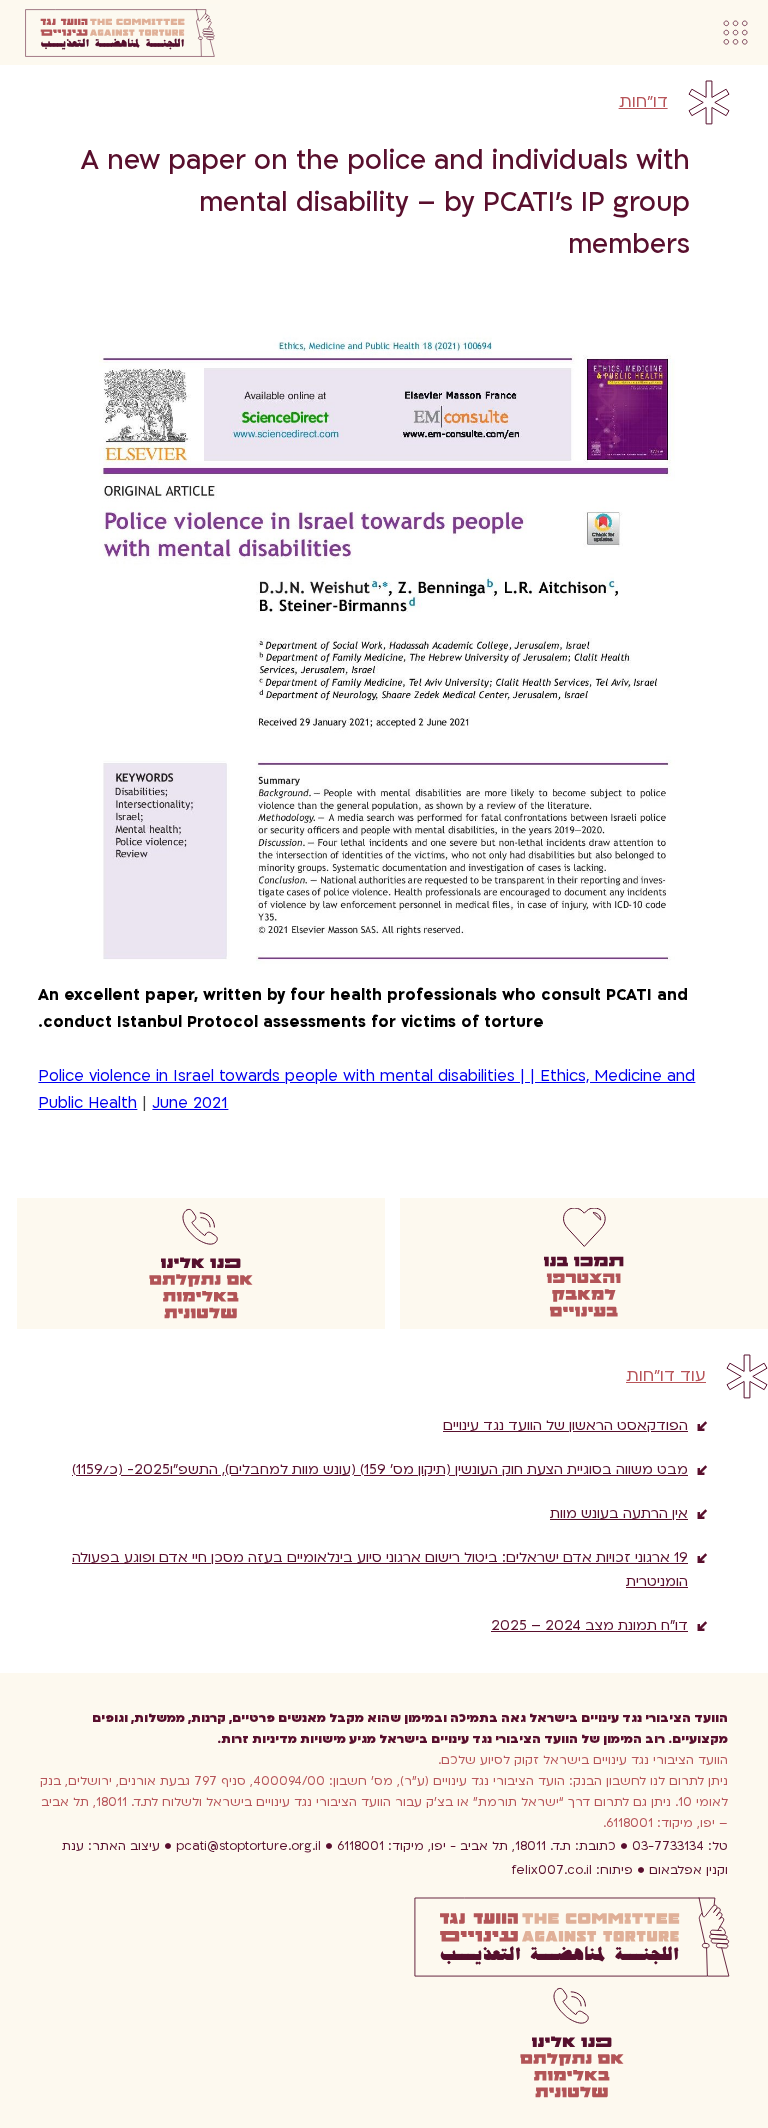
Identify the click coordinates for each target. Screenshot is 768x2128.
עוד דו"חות (666, 1376)
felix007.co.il (572, 1870)
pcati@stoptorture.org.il (248, 1846)
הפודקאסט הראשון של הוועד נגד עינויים (565, 1425)
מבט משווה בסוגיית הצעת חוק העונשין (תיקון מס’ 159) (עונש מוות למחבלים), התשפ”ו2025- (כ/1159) (380, 1469)
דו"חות (643, 102)
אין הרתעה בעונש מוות (619, 1513)
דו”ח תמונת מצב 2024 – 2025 (589, 1625)
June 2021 (190, 1103)
